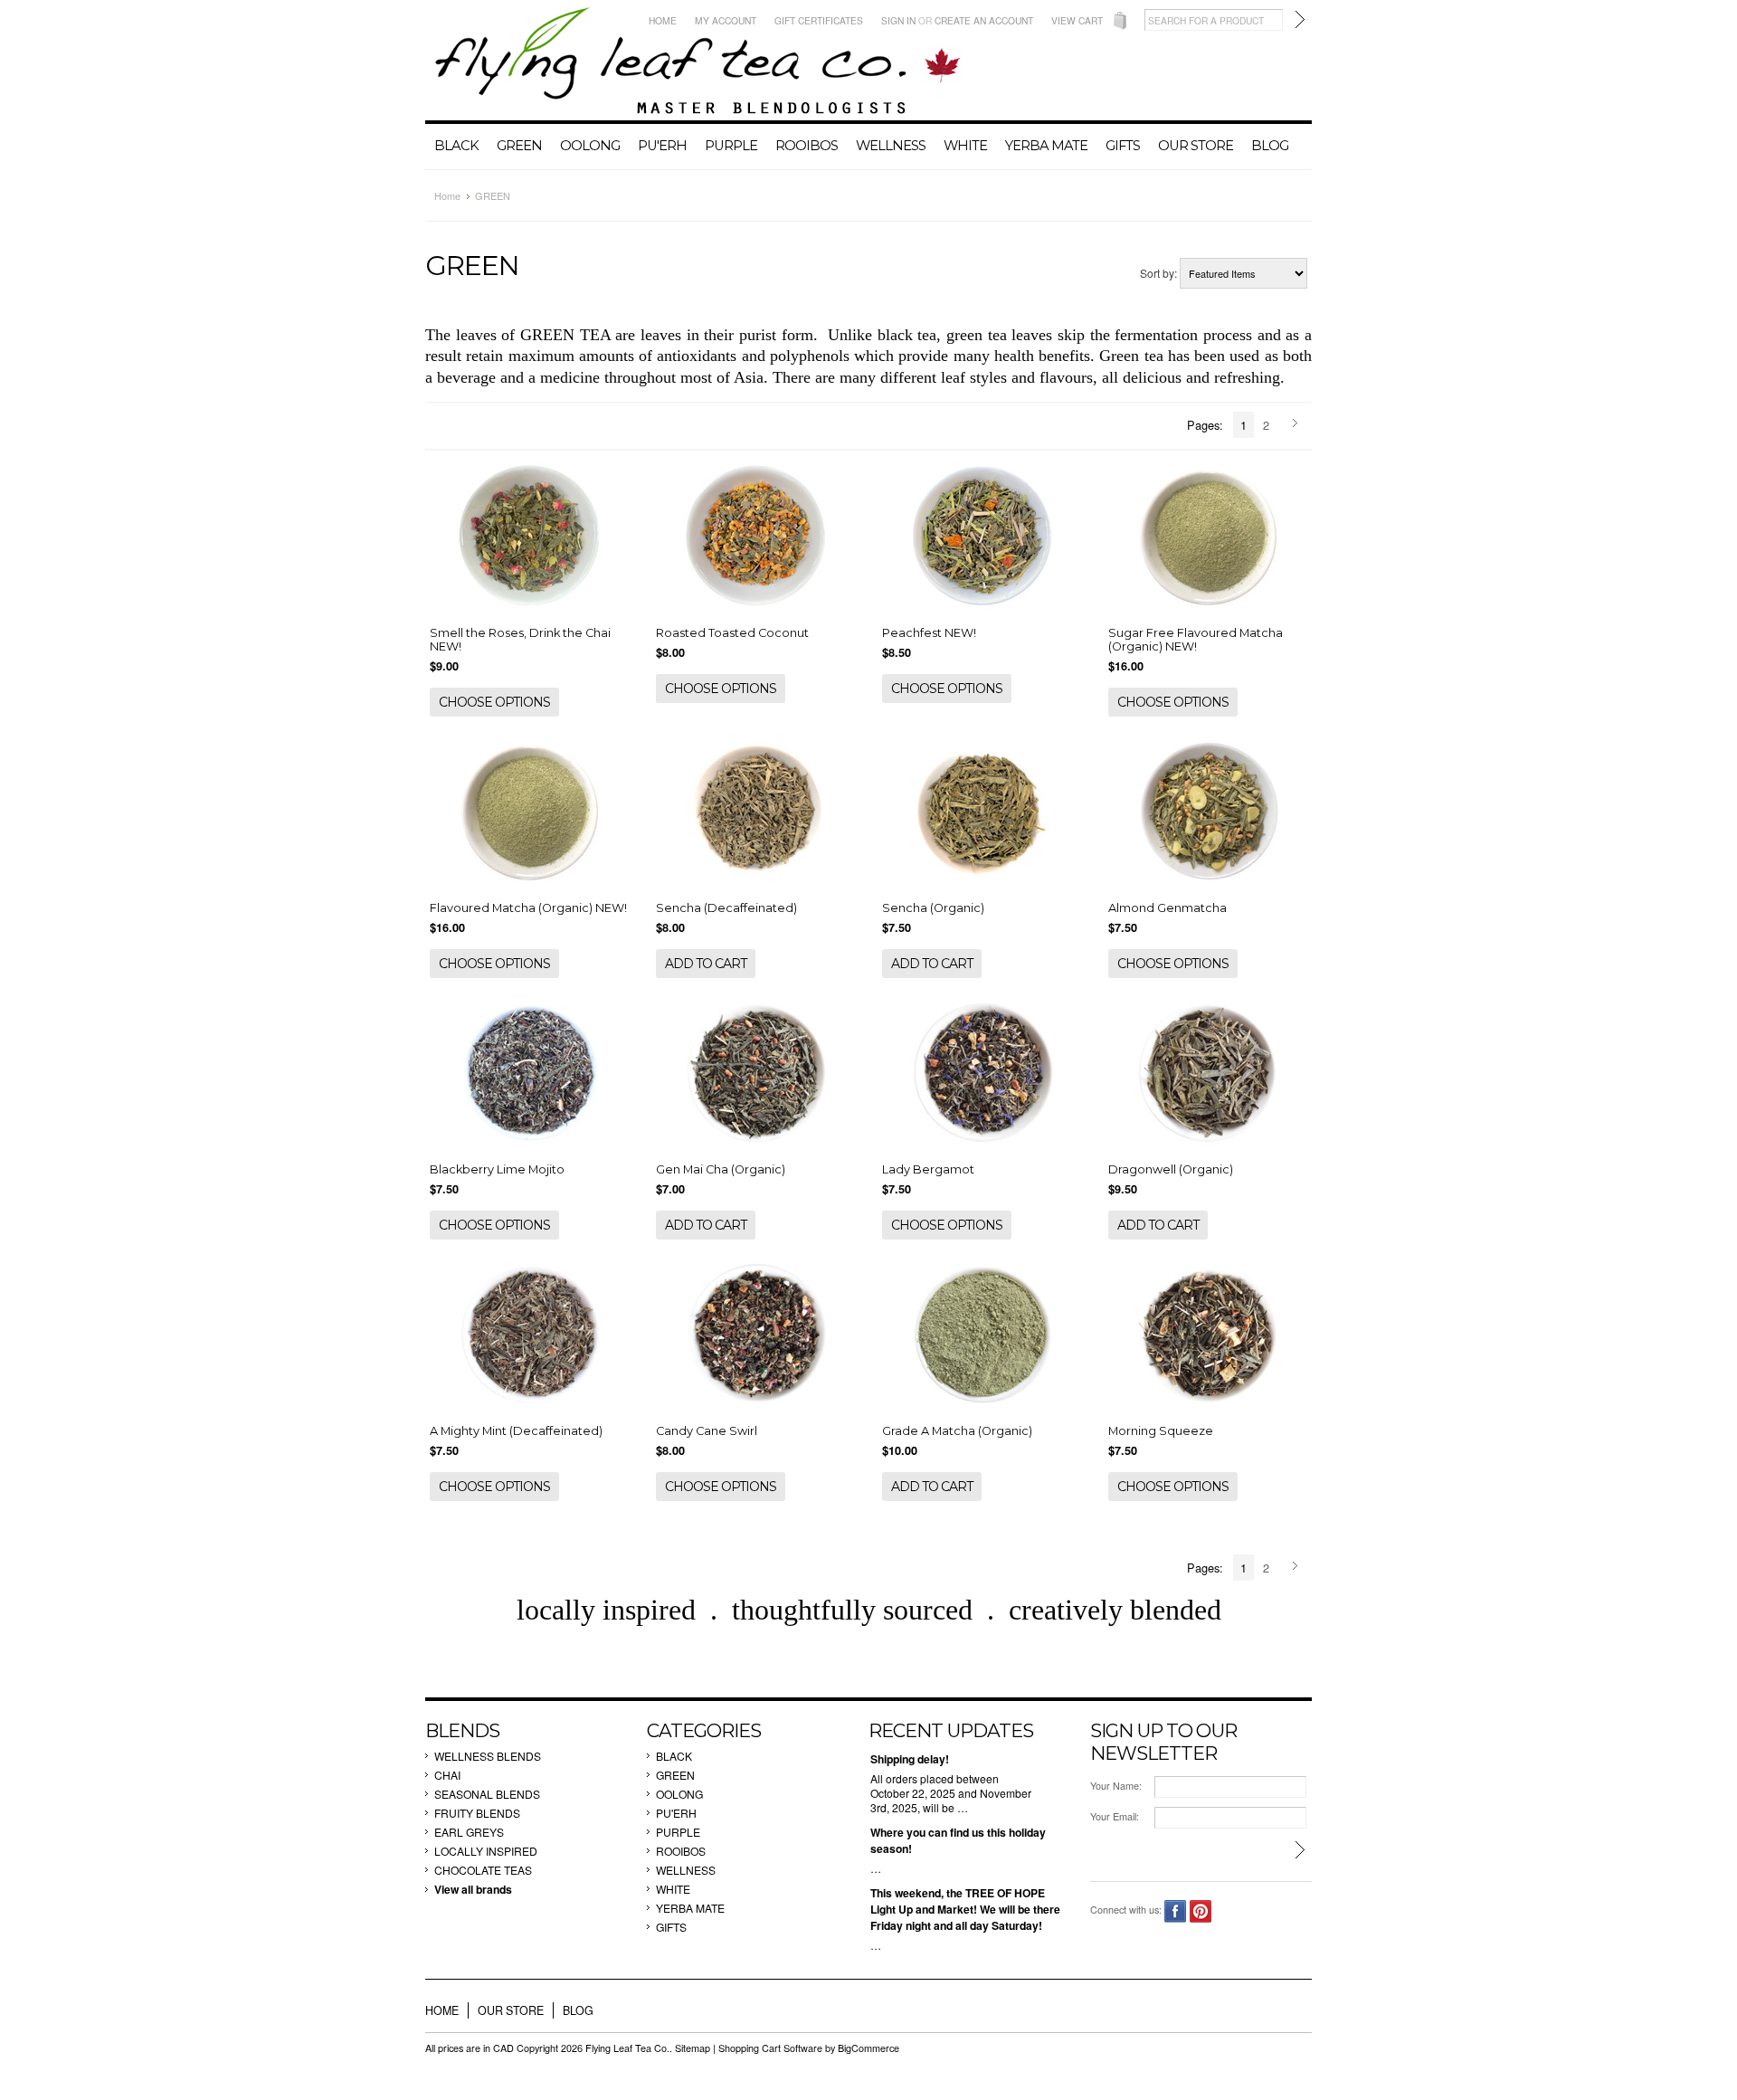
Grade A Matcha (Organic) (957, 1431)
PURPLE (731, 146)
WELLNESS (891, 146)
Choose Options (494, 702)
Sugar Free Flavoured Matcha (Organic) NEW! (1196, 640)
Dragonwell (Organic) (1171, 1169)
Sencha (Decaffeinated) (726, 908)
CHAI (447, 1775)
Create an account (984, 20)
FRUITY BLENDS (477, 1813)
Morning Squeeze (1161, 1431)
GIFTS (1123, 146)
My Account (726, 20)
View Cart (1077, 20)
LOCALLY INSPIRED (486, 1851)
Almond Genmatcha (1167, 908)
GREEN (519, 146)
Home (663, 20)
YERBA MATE (1046, 146)
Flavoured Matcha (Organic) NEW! (528, 908)
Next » (1298, 424)
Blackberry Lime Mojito (497, 1169)
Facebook (1176, 1911)
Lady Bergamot (928, 1169)
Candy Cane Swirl (707, 1431)
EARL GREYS (469, 1832)
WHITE (965, 146)
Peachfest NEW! (929, 633)
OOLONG (590, 146)
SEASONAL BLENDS (487, 1794)
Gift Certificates (819, 20)
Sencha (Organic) (933, 908)
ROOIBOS (807, 146)
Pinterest (1201, 1911)
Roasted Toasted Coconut (732, 633)
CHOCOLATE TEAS (483, 1870)
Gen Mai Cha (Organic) (721, 1169)
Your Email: (1115, 1816)
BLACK (456, 146)
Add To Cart (706, 964)
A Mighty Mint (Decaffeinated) (516, 1431)
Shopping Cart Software (770, 2048)
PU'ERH (662, 146)
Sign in (898, 20)
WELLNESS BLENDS (488, 1756)
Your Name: (1116, 1786)
